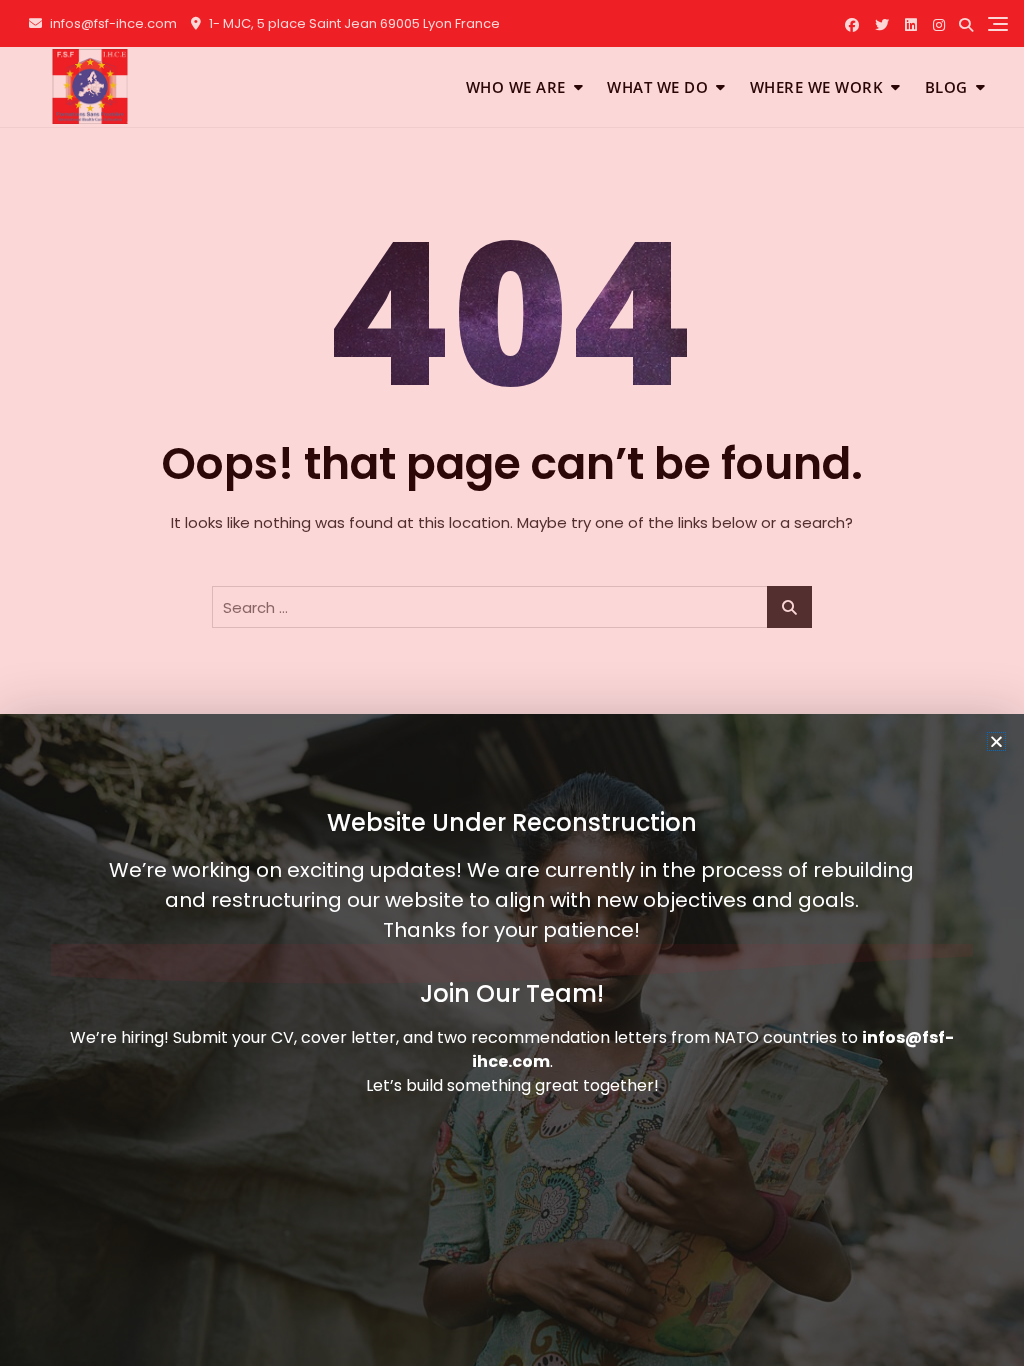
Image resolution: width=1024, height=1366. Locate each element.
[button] (996, 741)
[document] (512, 683)
